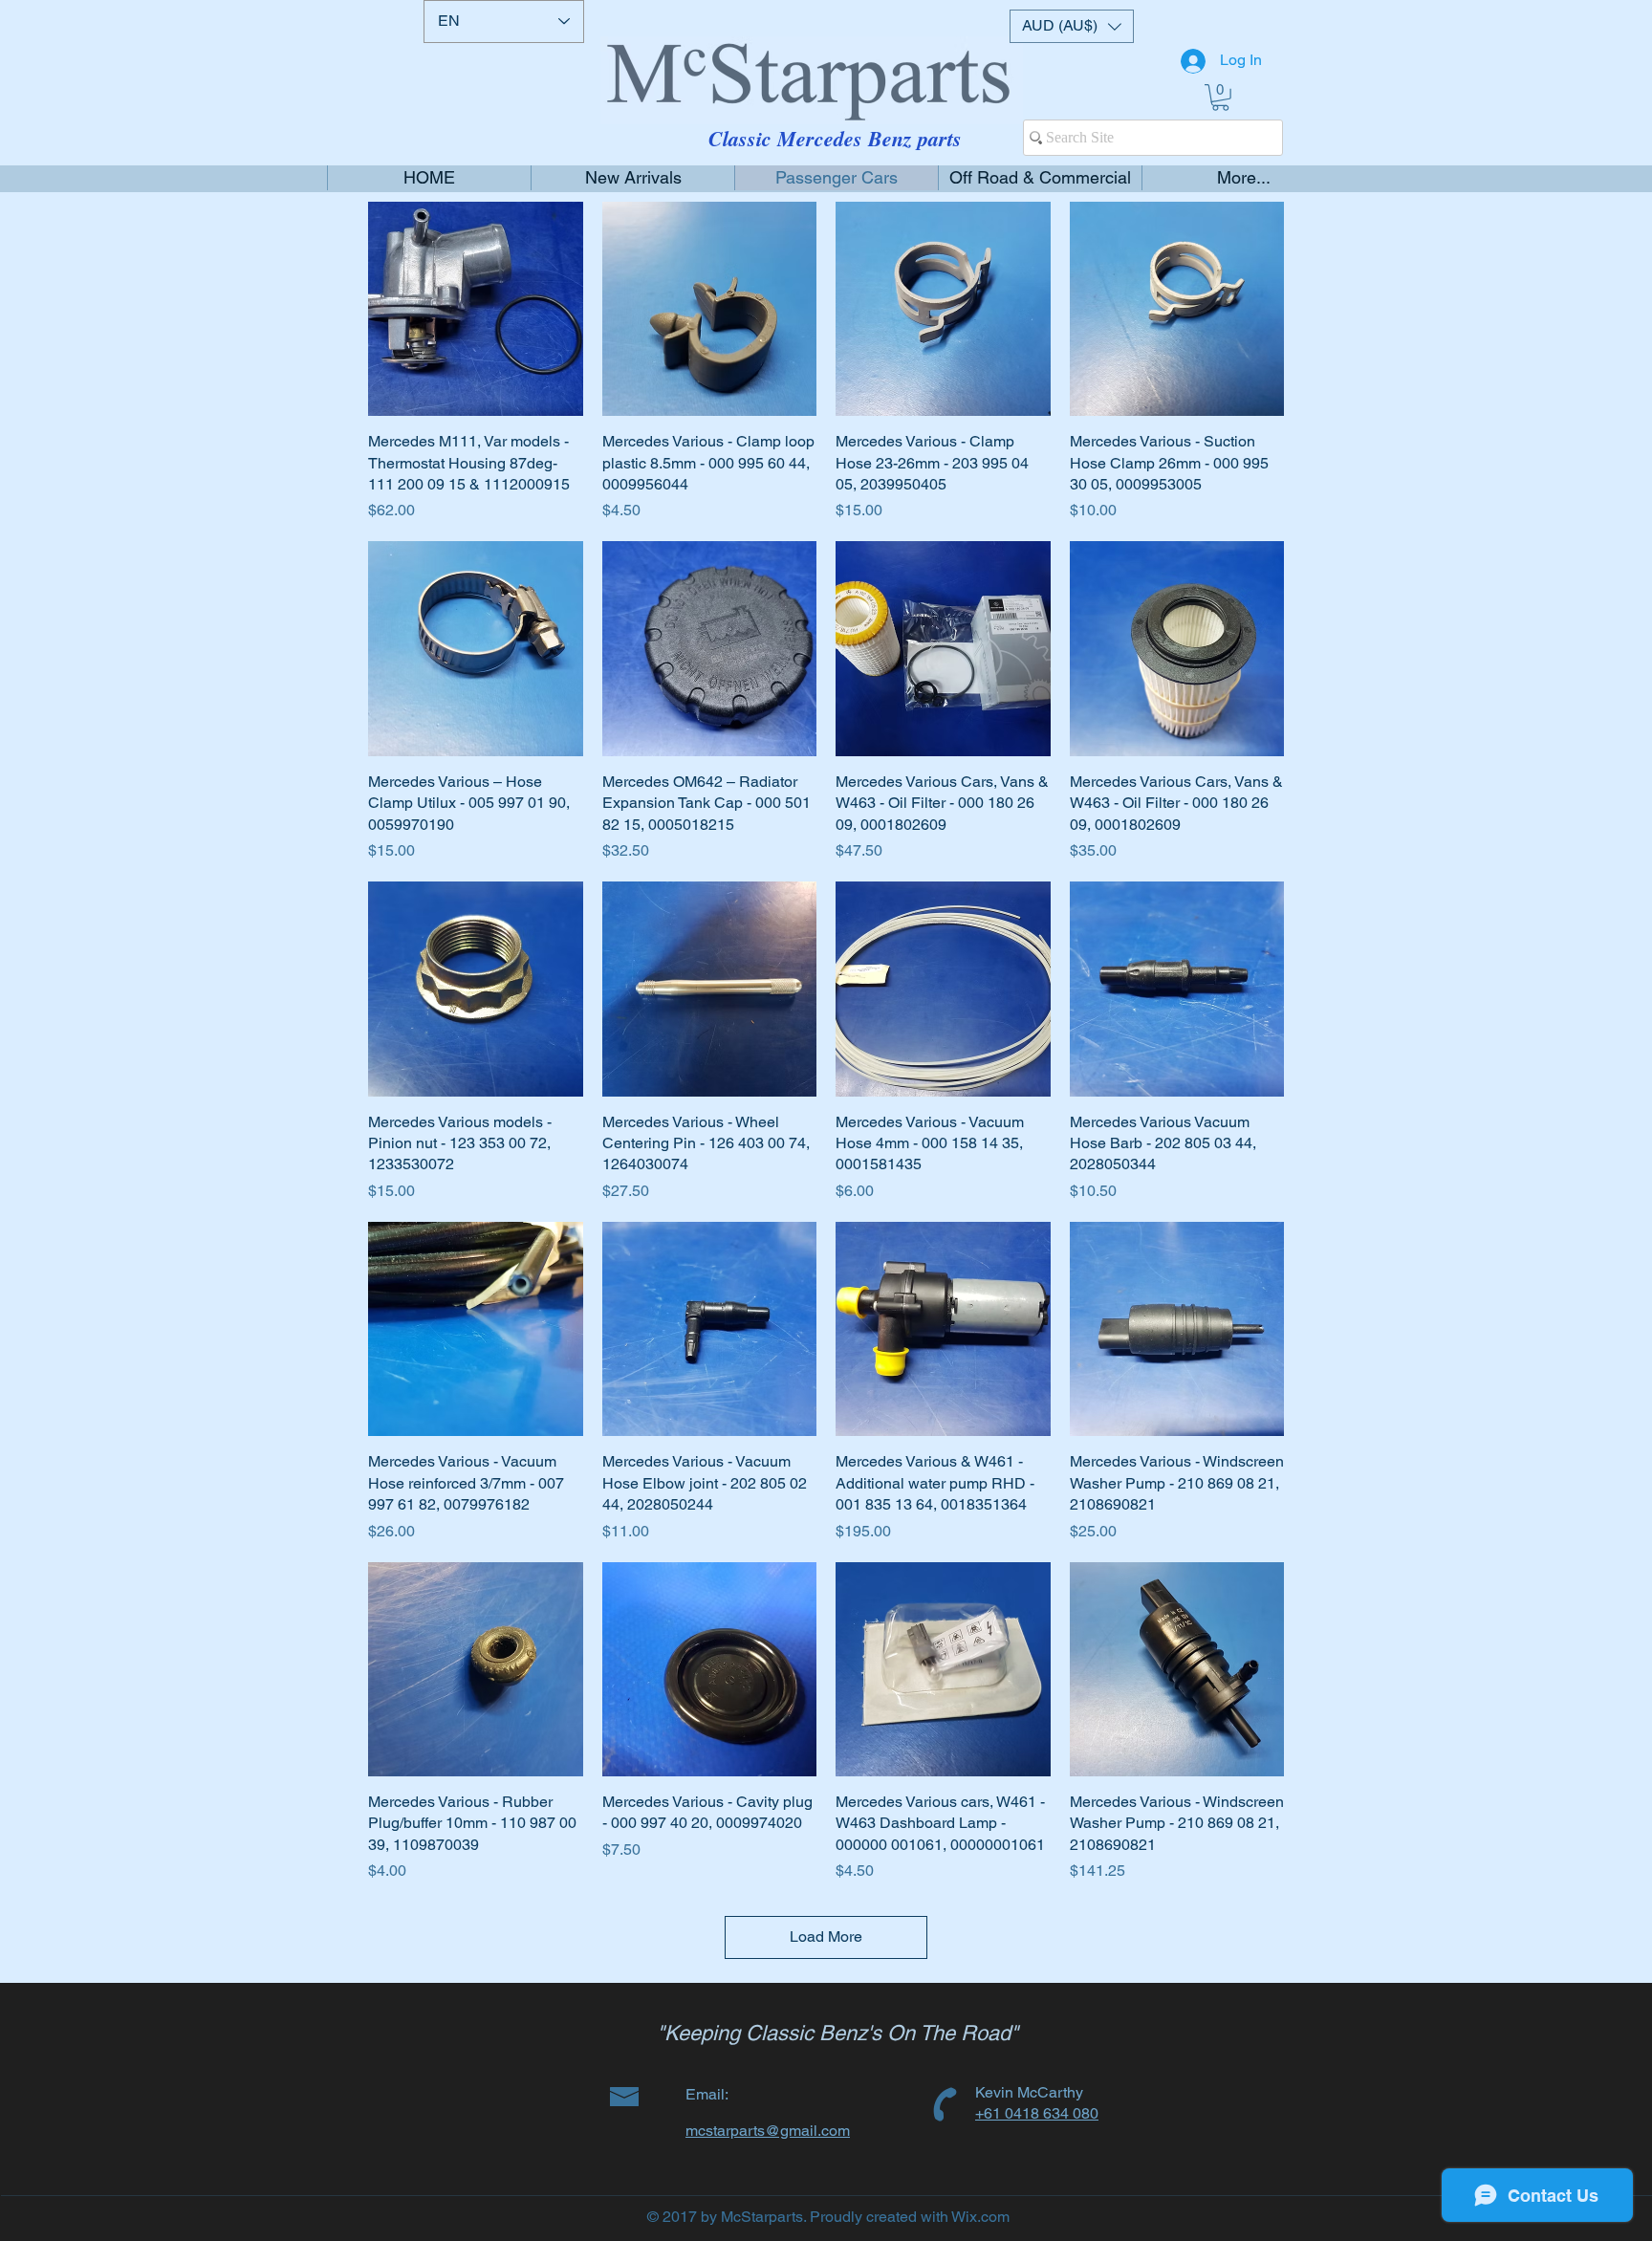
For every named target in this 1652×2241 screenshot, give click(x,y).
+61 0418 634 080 (1037, 2113)
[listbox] (1072, 26)
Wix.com (980, 2217)
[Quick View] (476, 309)
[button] (1072, 26)
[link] (1220, 98)
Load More (826, 1936)
